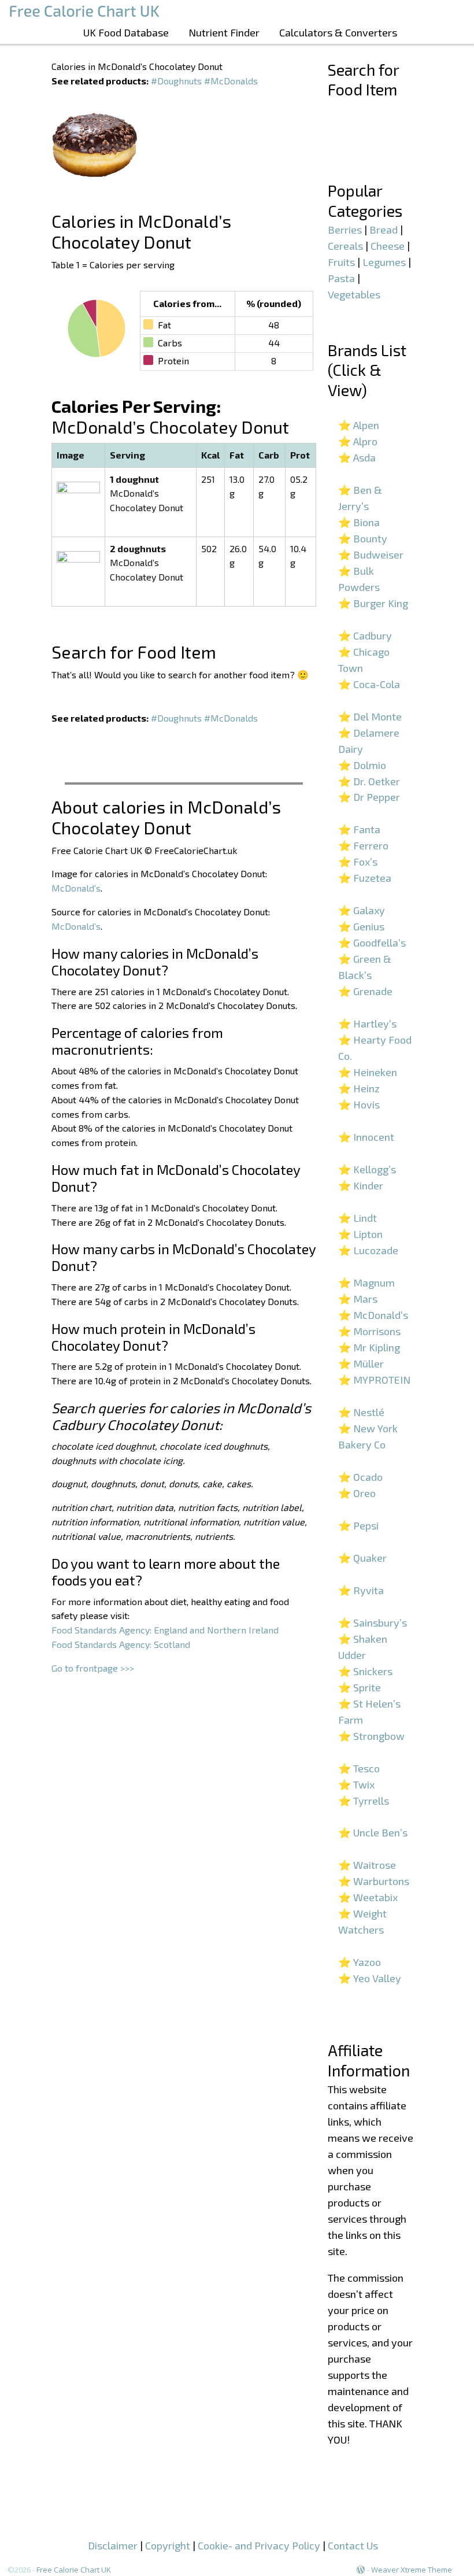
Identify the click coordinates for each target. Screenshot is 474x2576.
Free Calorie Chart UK (74, 2570)
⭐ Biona (359, 522)
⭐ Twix (356, 1784)
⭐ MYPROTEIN (374, 1380)
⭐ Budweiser (371, 555)
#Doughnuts (176, 81)
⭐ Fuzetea (365, 878)
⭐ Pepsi (358, 1525)
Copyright (168, 2545)
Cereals (345, 246)
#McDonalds (231, 81)
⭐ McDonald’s (373, 1315)
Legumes (384, 262)
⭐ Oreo (357, 1493)
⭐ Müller (361, 1363)
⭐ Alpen (359, 425)
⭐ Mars (358, 1299)
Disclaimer (113, 2545)
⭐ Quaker (362, 1558)
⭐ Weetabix (368, 1897)
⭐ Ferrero (363, 845)
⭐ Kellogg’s (367, 1169)
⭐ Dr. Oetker (369, 781)
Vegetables (354, 294)
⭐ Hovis (359, 1104)
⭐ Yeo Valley (370, 1978)
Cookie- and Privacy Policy (259, 2545)
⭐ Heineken (368, 1072)
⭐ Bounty (363, 538)
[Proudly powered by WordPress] (361, 2570)
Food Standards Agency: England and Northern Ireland (165, 1630)
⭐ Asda (357, 457)
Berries (345, 230)
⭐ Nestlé (361, 1412)
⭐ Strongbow (371, 1736)
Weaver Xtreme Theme (412, 2570)
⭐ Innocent (366, 1137)
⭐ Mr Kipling (369, 1347)
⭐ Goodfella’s (372, 943)
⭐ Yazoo (360, 1962)
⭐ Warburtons (374, 1881)
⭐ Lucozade (368, 1250)
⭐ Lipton (360, 1234)
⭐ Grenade (365, 991)
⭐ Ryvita (361, 1590)
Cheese (388, 246)
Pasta (341, 278)
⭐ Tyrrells (364, 1801)
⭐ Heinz (359, 1088)
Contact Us (353, 2545)
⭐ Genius (361, 926)
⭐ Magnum (366, 1283)
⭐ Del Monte (370, 716)
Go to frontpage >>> (93, 1668)
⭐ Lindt (358, 1218)
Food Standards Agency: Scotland (121, 1644)
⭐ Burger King (373, 603)
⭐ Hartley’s (367, 1023)
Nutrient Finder (224, 32)
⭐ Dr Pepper (369, 797)
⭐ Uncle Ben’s (373, 1832)
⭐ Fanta (359, 829)
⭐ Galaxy (362, 910)
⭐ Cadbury (365, 635)
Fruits (341, 262)
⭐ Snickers (365, 1671)
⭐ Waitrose (367, 1865)
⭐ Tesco (359, 1768)
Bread (384, 230)
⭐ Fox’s (358, 862)
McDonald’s (76, 888)
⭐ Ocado (360, 1477)
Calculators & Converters (338, 32)
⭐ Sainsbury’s (373, 1623)
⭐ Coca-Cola (369, 684)
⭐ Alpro (358, 441)
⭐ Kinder (361, 1185)
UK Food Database (126, 32)
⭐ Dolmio (362, 765)
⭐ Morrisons (369, 1331)
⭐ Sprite (360, 1687)
